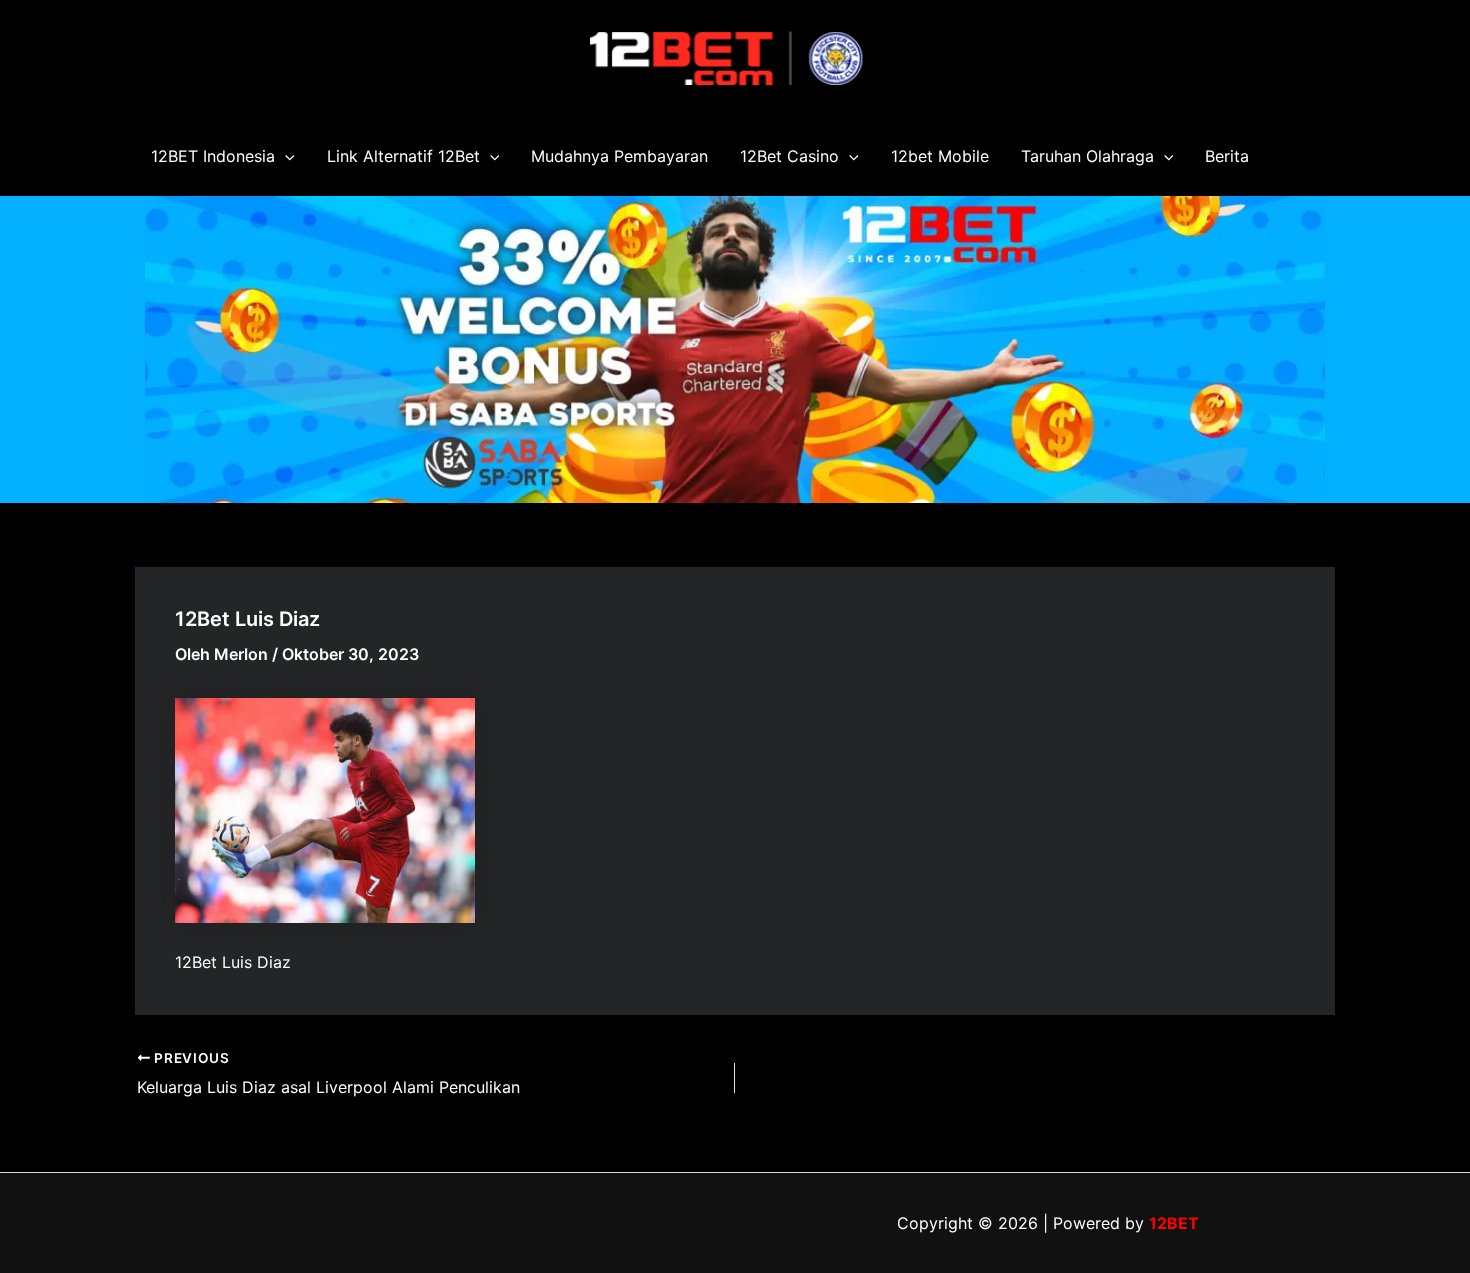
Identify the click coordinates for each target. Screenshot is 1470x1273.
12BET (1174, 1223)
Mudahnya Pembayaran (619, 156)
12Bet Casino (789, 156)
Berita (1227, 156)
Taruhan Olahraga (1087, 156)
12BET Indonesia (213, 156)
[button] (285, 156)
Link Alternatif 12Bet (403, 156)
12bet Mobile (940, 156)
